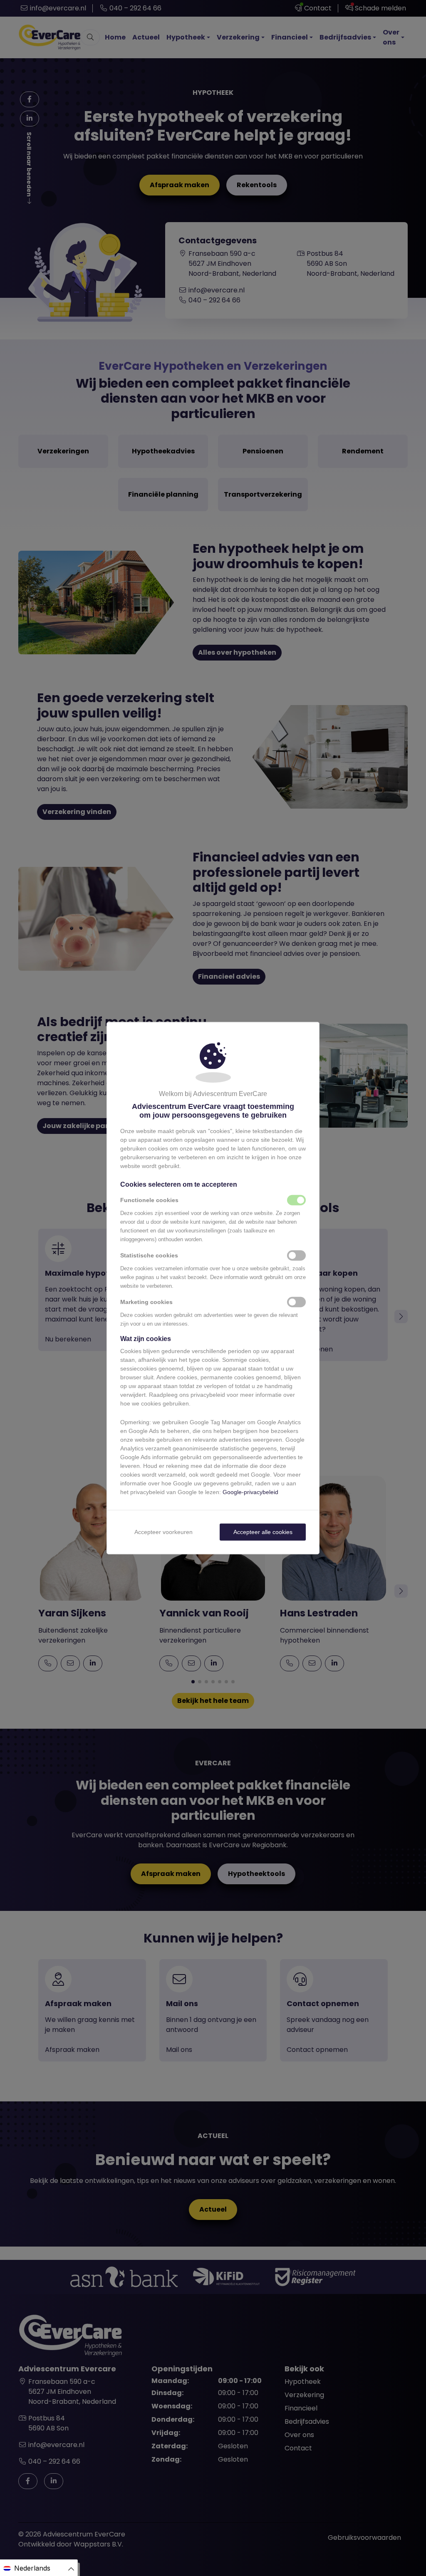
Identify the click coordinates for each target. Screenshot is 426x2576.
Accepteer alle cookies (263, 1532)
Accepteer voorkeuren (163, 1532)
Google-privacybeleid (250, 1492)
